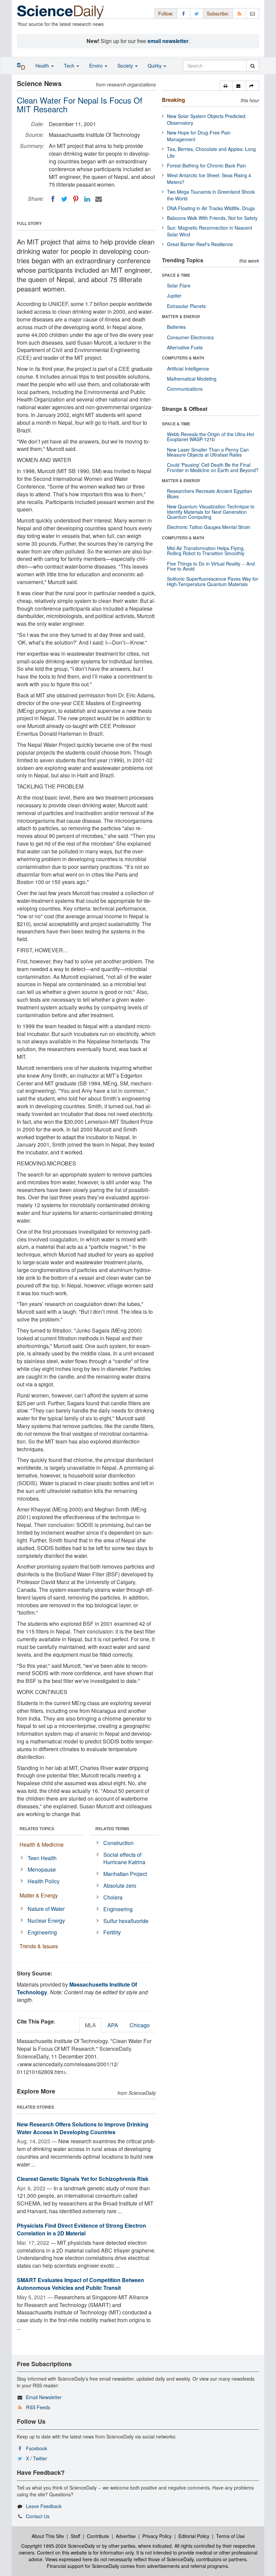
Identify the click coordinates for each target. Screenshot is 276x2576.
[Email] (99, 199)
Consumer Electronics (190, 337)
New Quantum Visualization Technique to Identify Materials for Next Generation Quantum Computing (211, 512)
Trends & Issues (39, 1946)
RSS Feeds (38, 2407)
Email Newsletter (44, 2397)
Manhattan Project (125, 1874)
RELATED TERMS (112, 1829)
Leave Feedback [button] (44, 2506)
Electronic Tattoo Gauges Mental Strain (209, 527)
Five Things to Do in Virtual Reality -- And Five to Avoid (211, 566)
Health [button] (43, 66)
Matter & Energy (39, 1895)
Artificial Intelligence (188, 369)
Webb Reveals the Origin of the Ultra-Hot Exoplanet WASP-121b (211, 437)
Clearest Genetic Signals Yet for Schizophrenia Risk (83, 2179)
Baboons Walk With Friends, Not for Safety (212, 218)
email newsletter (168, 41)
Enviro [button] (97, 66)
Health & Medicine (42, 1844)
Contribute (98, 2536)
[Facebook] (53, 199)
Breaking (174, 100)
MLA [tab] (90, 2025)
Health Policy (44, 1881)
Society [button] (126, 66)
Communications (185, 389)
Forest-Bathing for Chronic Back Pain (206, 165)
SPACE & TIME (176, 275)
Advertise (126, 2536)
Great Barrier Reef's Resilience (200, 244)
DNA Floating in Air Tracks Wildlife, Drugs (211, 208)
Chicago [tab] (140, 2025)
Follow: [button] (166, 13)
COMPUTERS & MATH (183, 358)
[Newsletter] (252, 13)
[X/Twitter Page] (197, 13)
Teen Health (42, 1858)
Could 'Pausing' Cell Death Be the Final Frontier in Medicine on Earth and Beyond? (213, 467)
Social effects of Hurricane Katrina (124, 1858)
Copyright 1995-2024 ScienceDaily (58, 2546)
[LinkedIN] (87, 199)
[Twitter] (64, 199)
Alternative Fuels (185, 347)
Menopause (42, 1869)
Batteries (176, 327)
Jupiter (174, 296)
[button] (226, 86)
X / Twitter (37, 2458)
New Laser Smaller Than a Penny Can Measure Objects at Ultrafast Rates (208, 452)
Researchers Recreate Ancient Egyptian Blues (210, 493)
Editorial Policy (194, 2536)
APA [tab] (113, 2025)
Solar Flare (179, 285)
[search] (253, 66)
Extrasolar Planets (186, 306)
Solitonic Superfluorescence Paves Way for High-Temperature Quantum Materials (213, 581)
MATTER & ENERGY (181, 316)
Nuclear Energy (46, 1920)
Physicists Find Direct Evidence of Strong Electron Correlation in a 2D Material (81, 2229)
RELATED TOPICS (37, 1829)
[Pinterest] (76, 199)
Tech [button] (70, 66)
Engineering (42, 1932)
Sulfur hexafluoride (126, 1921)
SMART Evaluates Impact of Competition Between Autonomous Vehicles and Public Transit (80, 2284)
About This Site (48, 2536)
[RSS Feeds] (239, 13)
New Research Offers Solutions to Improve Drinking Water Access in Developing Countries (83, 2128)
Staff (75, 2536)
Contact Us (38, 2516)
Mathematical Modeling (192, 379)
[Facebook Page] (183, 13)
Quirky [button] (155, 66)
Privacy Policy (157, 2536)
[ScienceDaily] (61, 12)
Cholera (113, 1897)
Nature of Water (46, 1909)
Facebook (37, 2448)
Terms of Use (230, 2536)
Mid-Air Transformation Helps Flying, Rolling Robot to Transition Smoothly (206, 551)
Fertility (112, 1932)
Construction (118, 1843)
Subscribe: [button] (218, 13)
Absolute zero (120, 1886)
